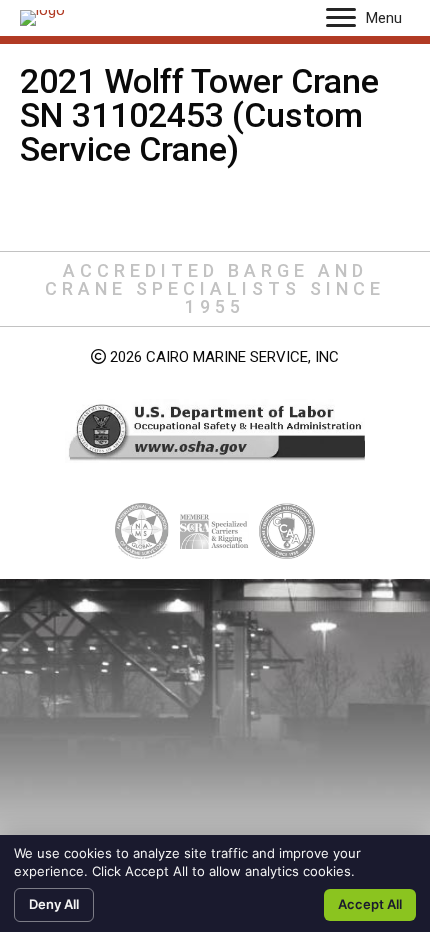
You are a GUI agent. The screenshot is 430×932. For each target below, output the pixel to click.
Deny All (54, 904)
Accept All (370, 904)
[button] (341, 18)
